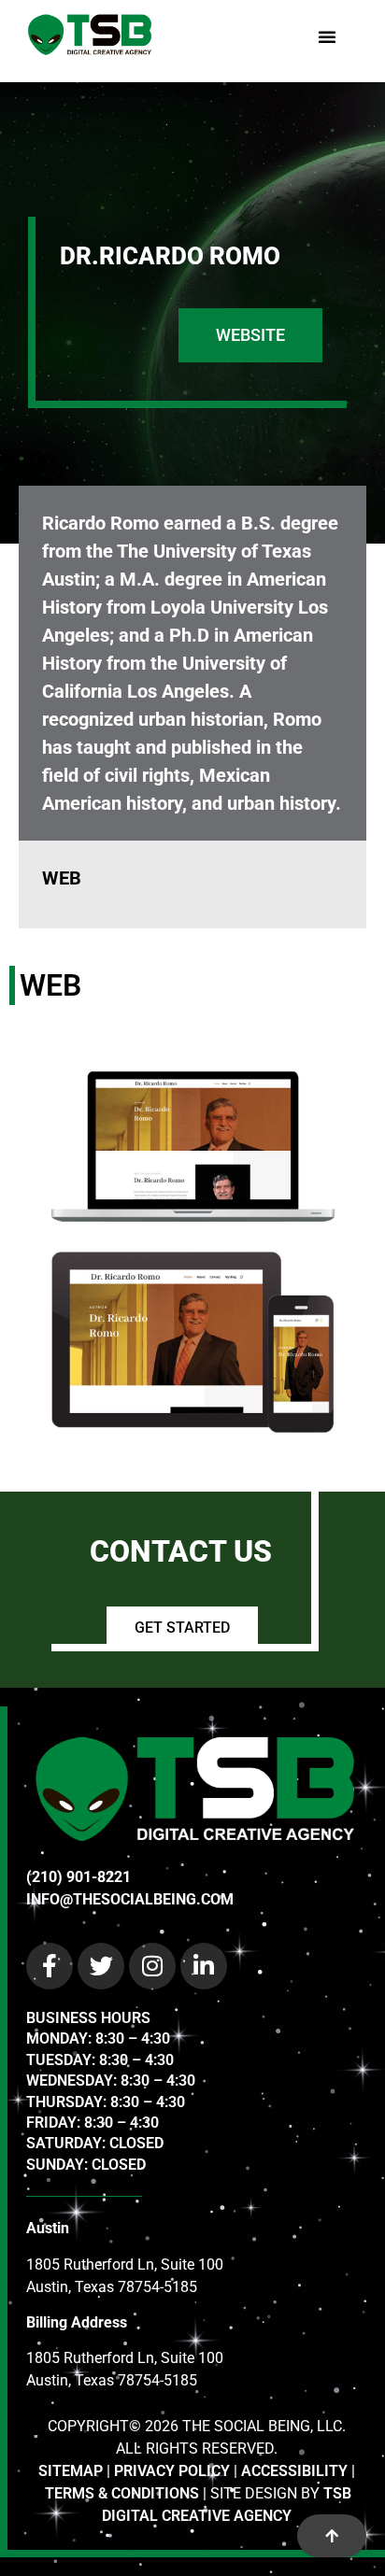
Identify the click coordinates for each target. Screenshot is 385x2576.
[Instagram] (152, 1966)
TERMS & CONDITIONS (122, 2493)
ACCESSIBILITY (294, 2471)
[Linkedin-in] (204, 1966)
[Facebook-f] (50, 1966)
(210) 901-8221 (78, 1877)
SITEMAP (71, 2471)
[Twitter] (101, 1966)
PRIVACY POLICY (172, 2471)
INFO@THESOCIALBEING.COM (130, 1899)
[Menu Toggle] (327, 36)
